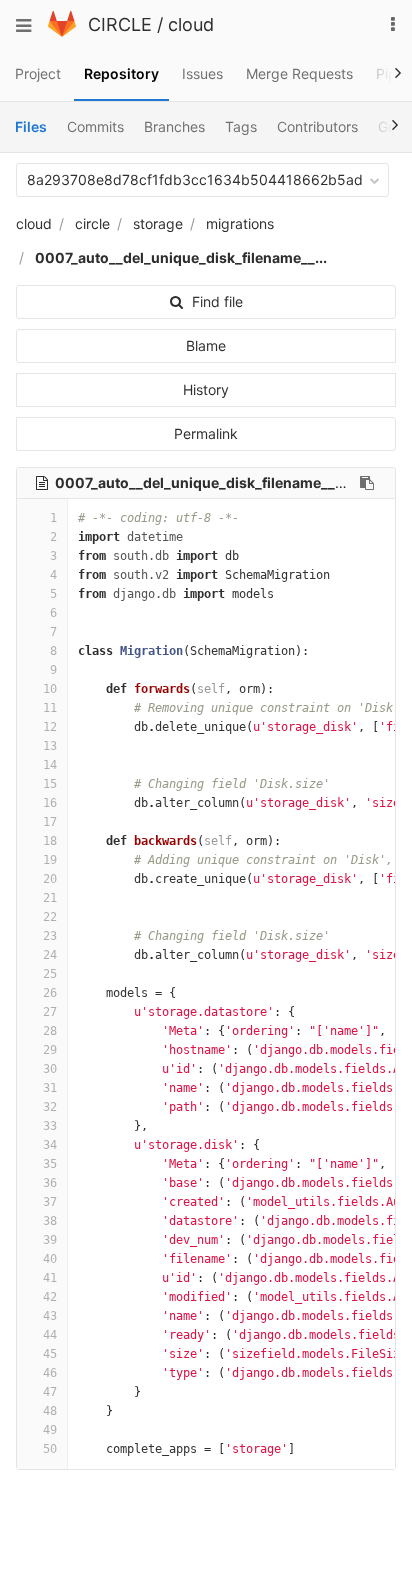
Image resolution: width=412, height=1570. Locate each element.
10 (50, 689)
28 (50, 1031)
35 (50, 1164)
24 (50, 955)
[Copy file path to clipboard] (367, 483)
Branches (174, 126)
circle (92, 223)
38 (50, 1221)
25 (50, 974)
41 (50, 1278)
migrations (240, 223)
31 (50, 1088)
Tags (241, 126)
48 (50, 1411)
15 (50, 784)
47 (50, 1392)
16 (50, 803)
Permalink (206, 433)
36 (50, 1183)
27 (50, 1012)
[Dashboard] (62, 31)
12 (50, 727)
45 (50, 1354)
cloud (191, 24)
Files (31, 126)
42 (50, 1297)
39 (50, 1240)
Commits (95, 126)
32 (50, 1107)
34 (50, 1145)
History (206, 389)
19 (50, 860)
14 (50, 765)
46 (50, 1373)
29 (50, 1050)
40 (50, 1259)
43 (50, 1316)
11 (50, 708)
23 (50, 936)
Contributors (317, 126)
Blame (206, 345)
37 (50, 1202)
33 (50, 1126)
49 (50, 1430)
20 (50, 879)
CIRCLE (120, 24)
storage (158, 223)
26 (50, 993)
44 (50, 1335)
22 (50, 917)
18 (50, 841)
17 (50, 822)
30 (50, 1069)
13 (50, 746)
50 (50, 1449)
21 (50, 898)
